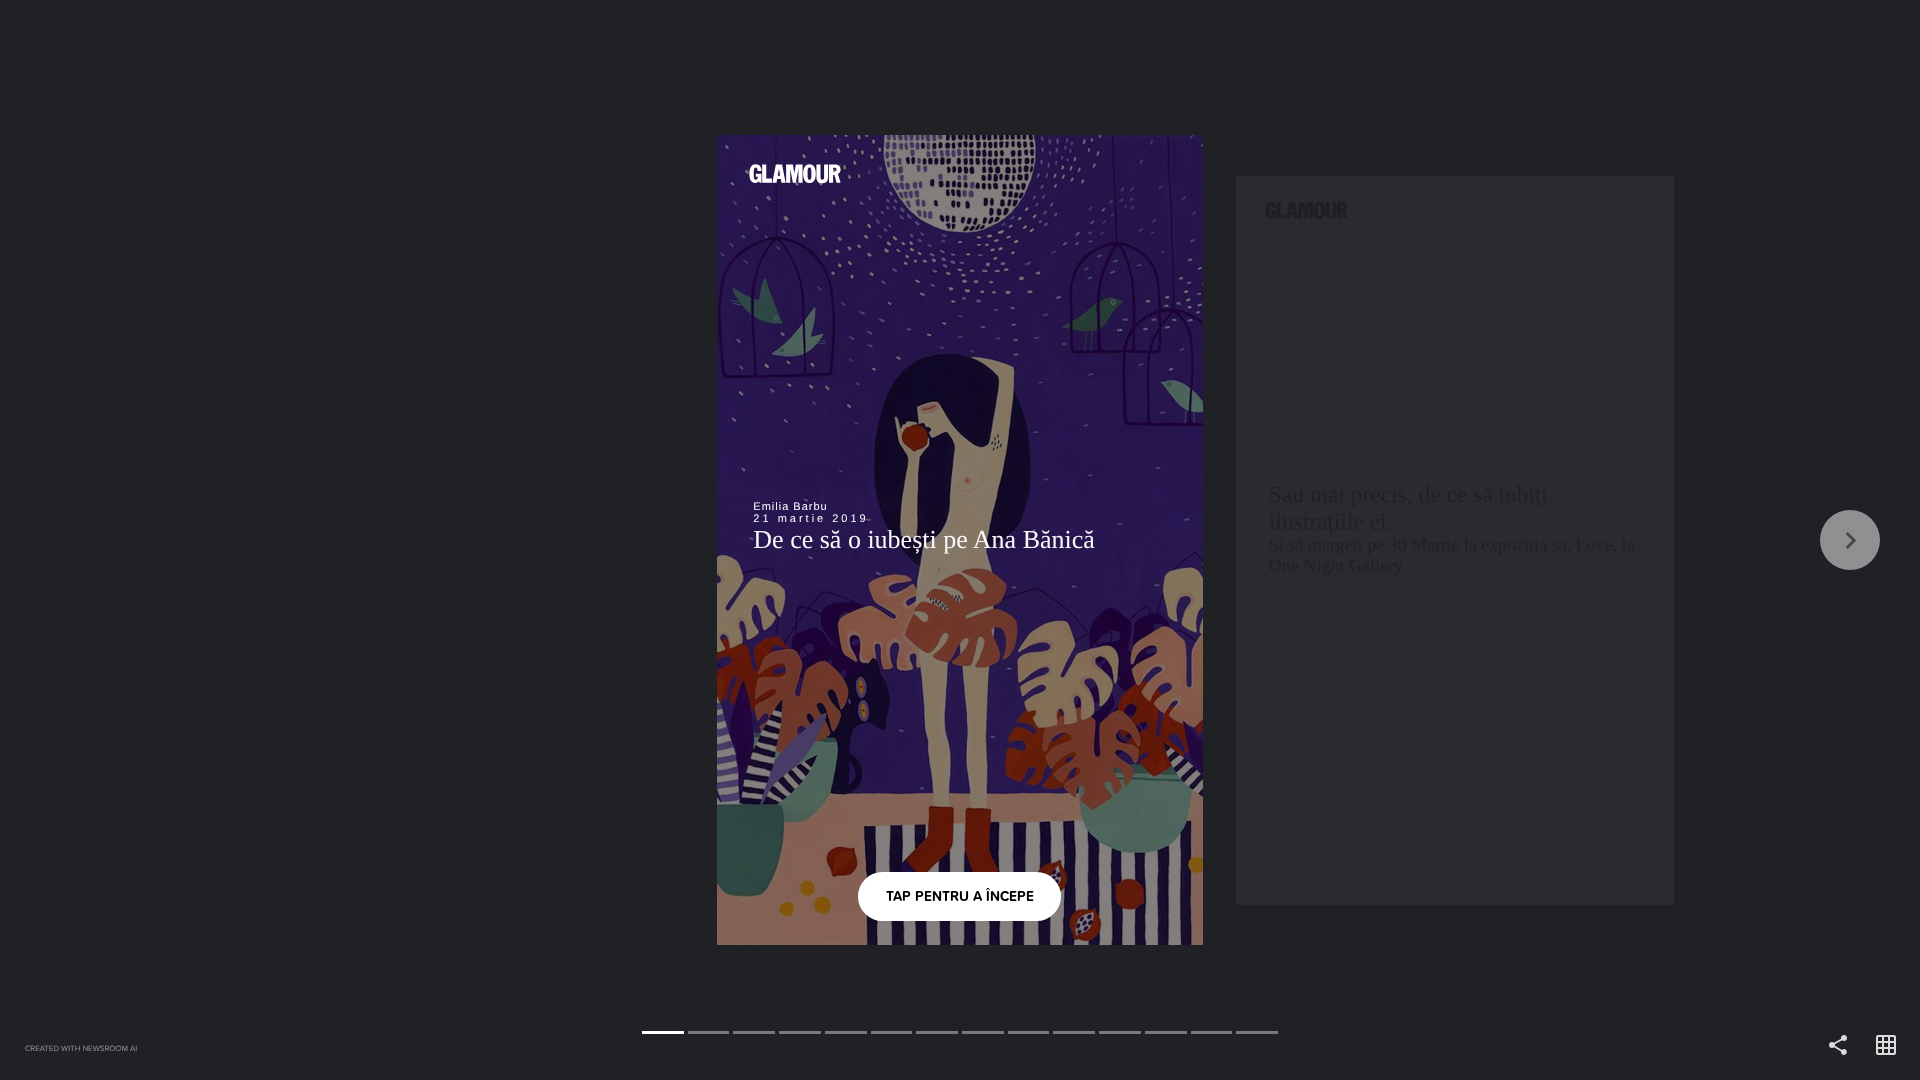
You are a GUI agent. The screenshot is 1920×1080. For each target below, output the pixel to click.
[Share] (1838, 1046)
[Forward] (1440, 540)
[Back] (480, 540)
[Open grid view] (1886, 1046)
